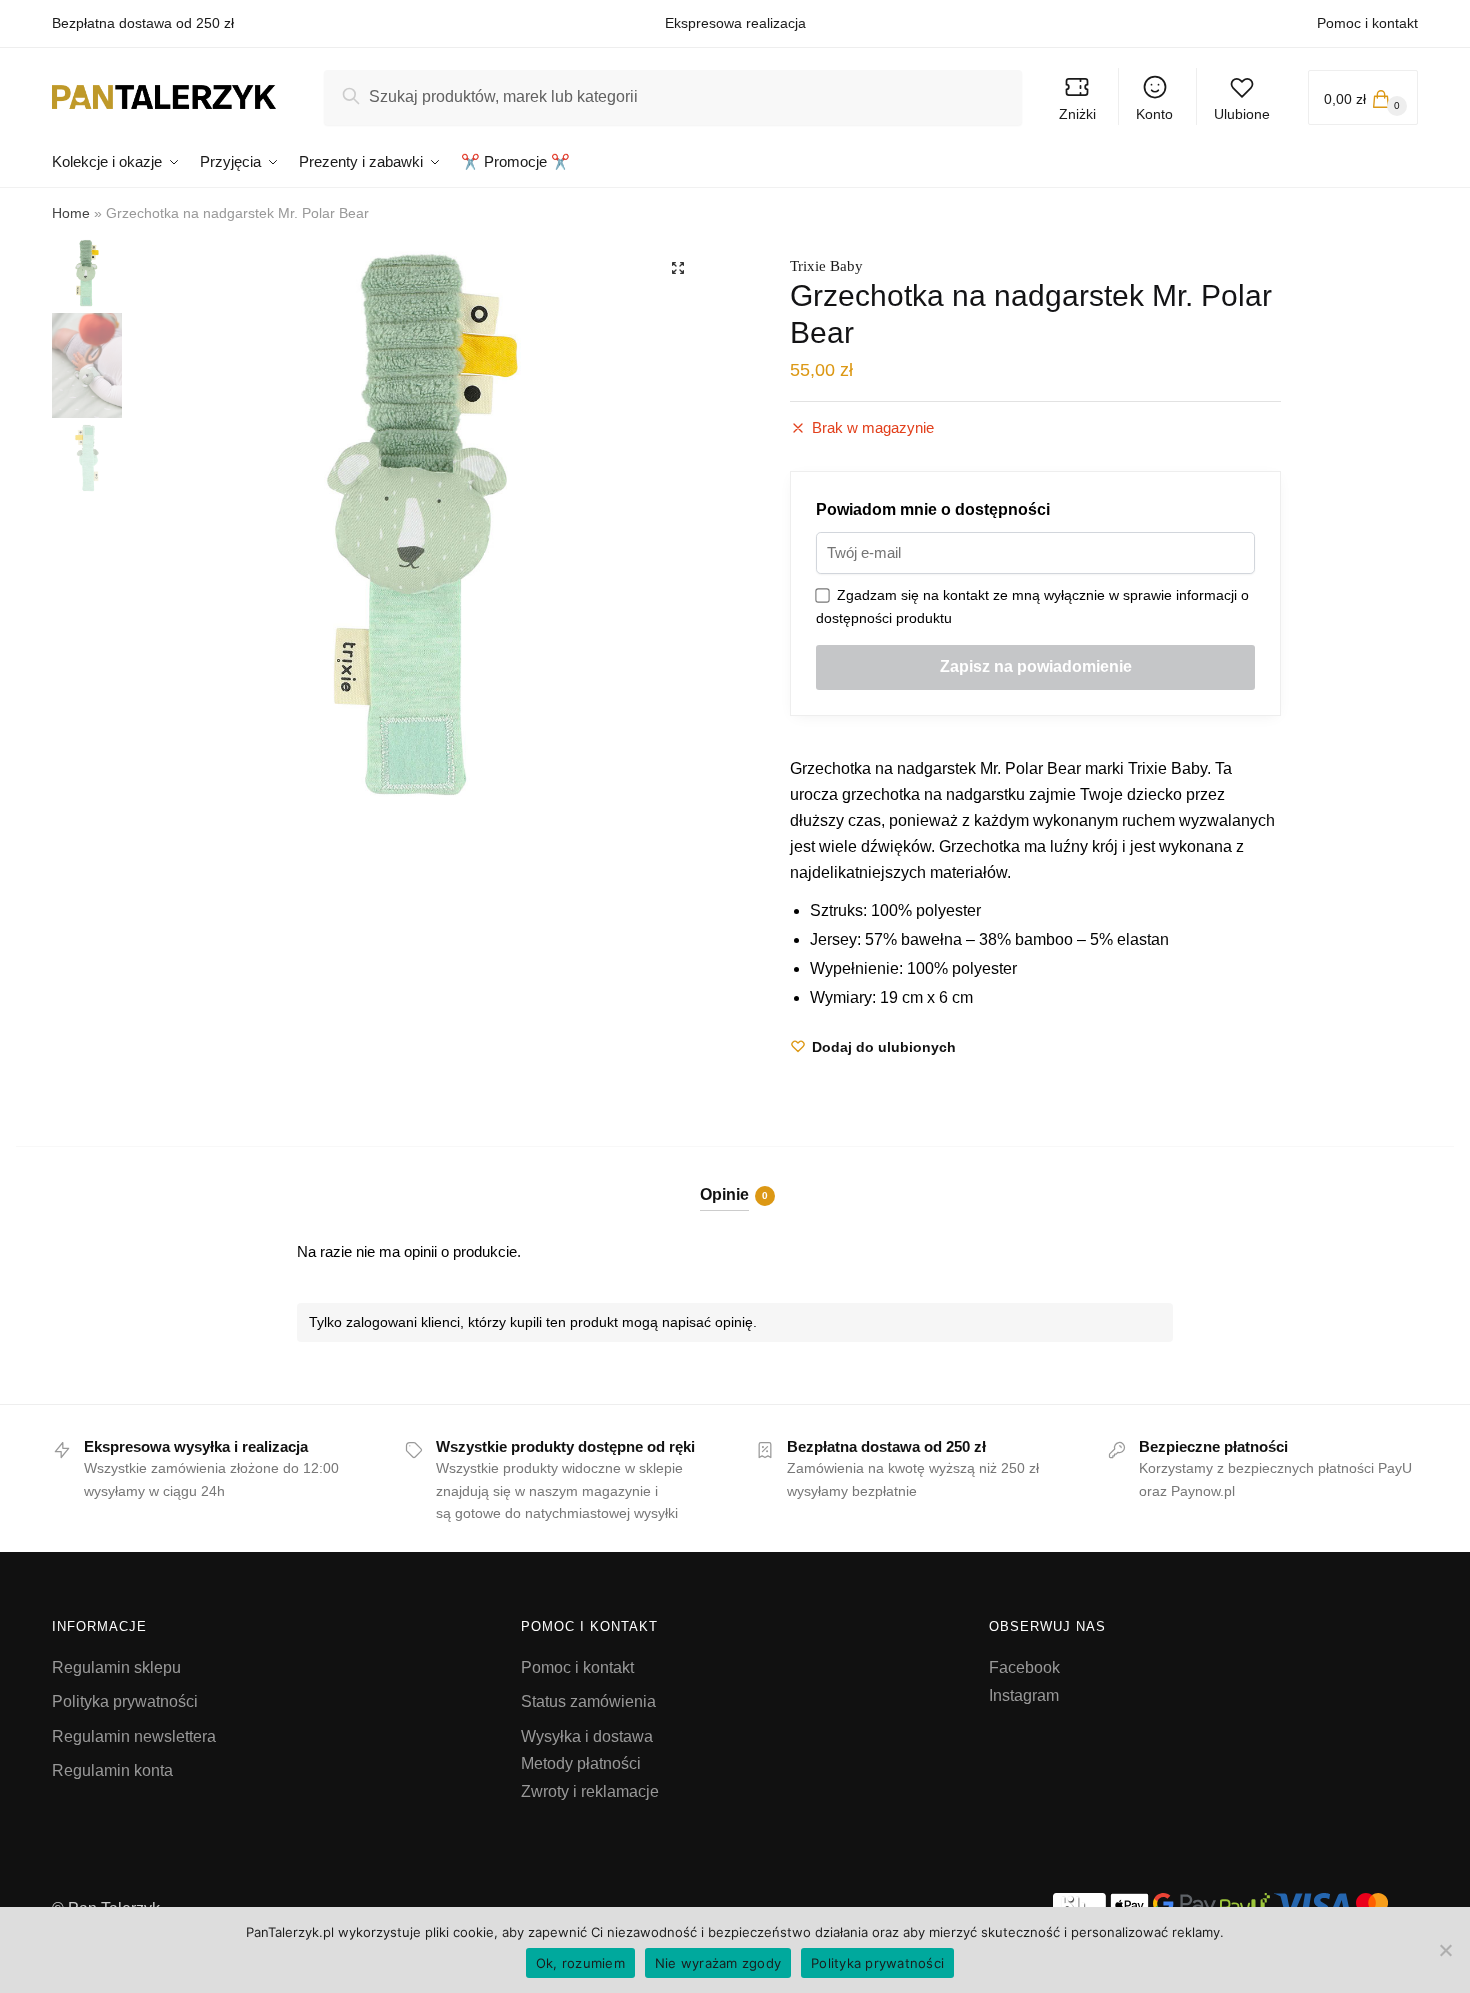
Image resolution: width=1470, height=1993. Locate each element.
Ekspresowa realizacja (735, 23)
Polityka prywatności (125, 1701)
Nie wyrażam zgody (718, 1963)
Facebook (1024, 1667)
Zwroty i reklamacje (590, 1791)
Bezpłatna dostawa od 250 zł (143, 23)
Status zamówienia (588, 1701)
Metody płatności (581, 1763)
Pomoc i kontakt (1367, 23)
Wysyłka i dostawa (587, 1736)
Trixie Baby (826, 266)
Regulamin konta (112, 1770)
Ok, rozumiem (580, 1963)
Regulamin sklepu (116, 1667)
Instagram (1024, 1695)
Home (71, 213)
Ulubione (1242, 114)
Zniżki (1077, 114)
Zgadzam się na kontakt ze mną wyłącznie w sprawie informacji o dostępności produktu (1032, 606)
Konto (1154, 114)
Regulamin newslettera (134, 1736)
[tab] (735, 1178)
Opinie (724, 1194)
